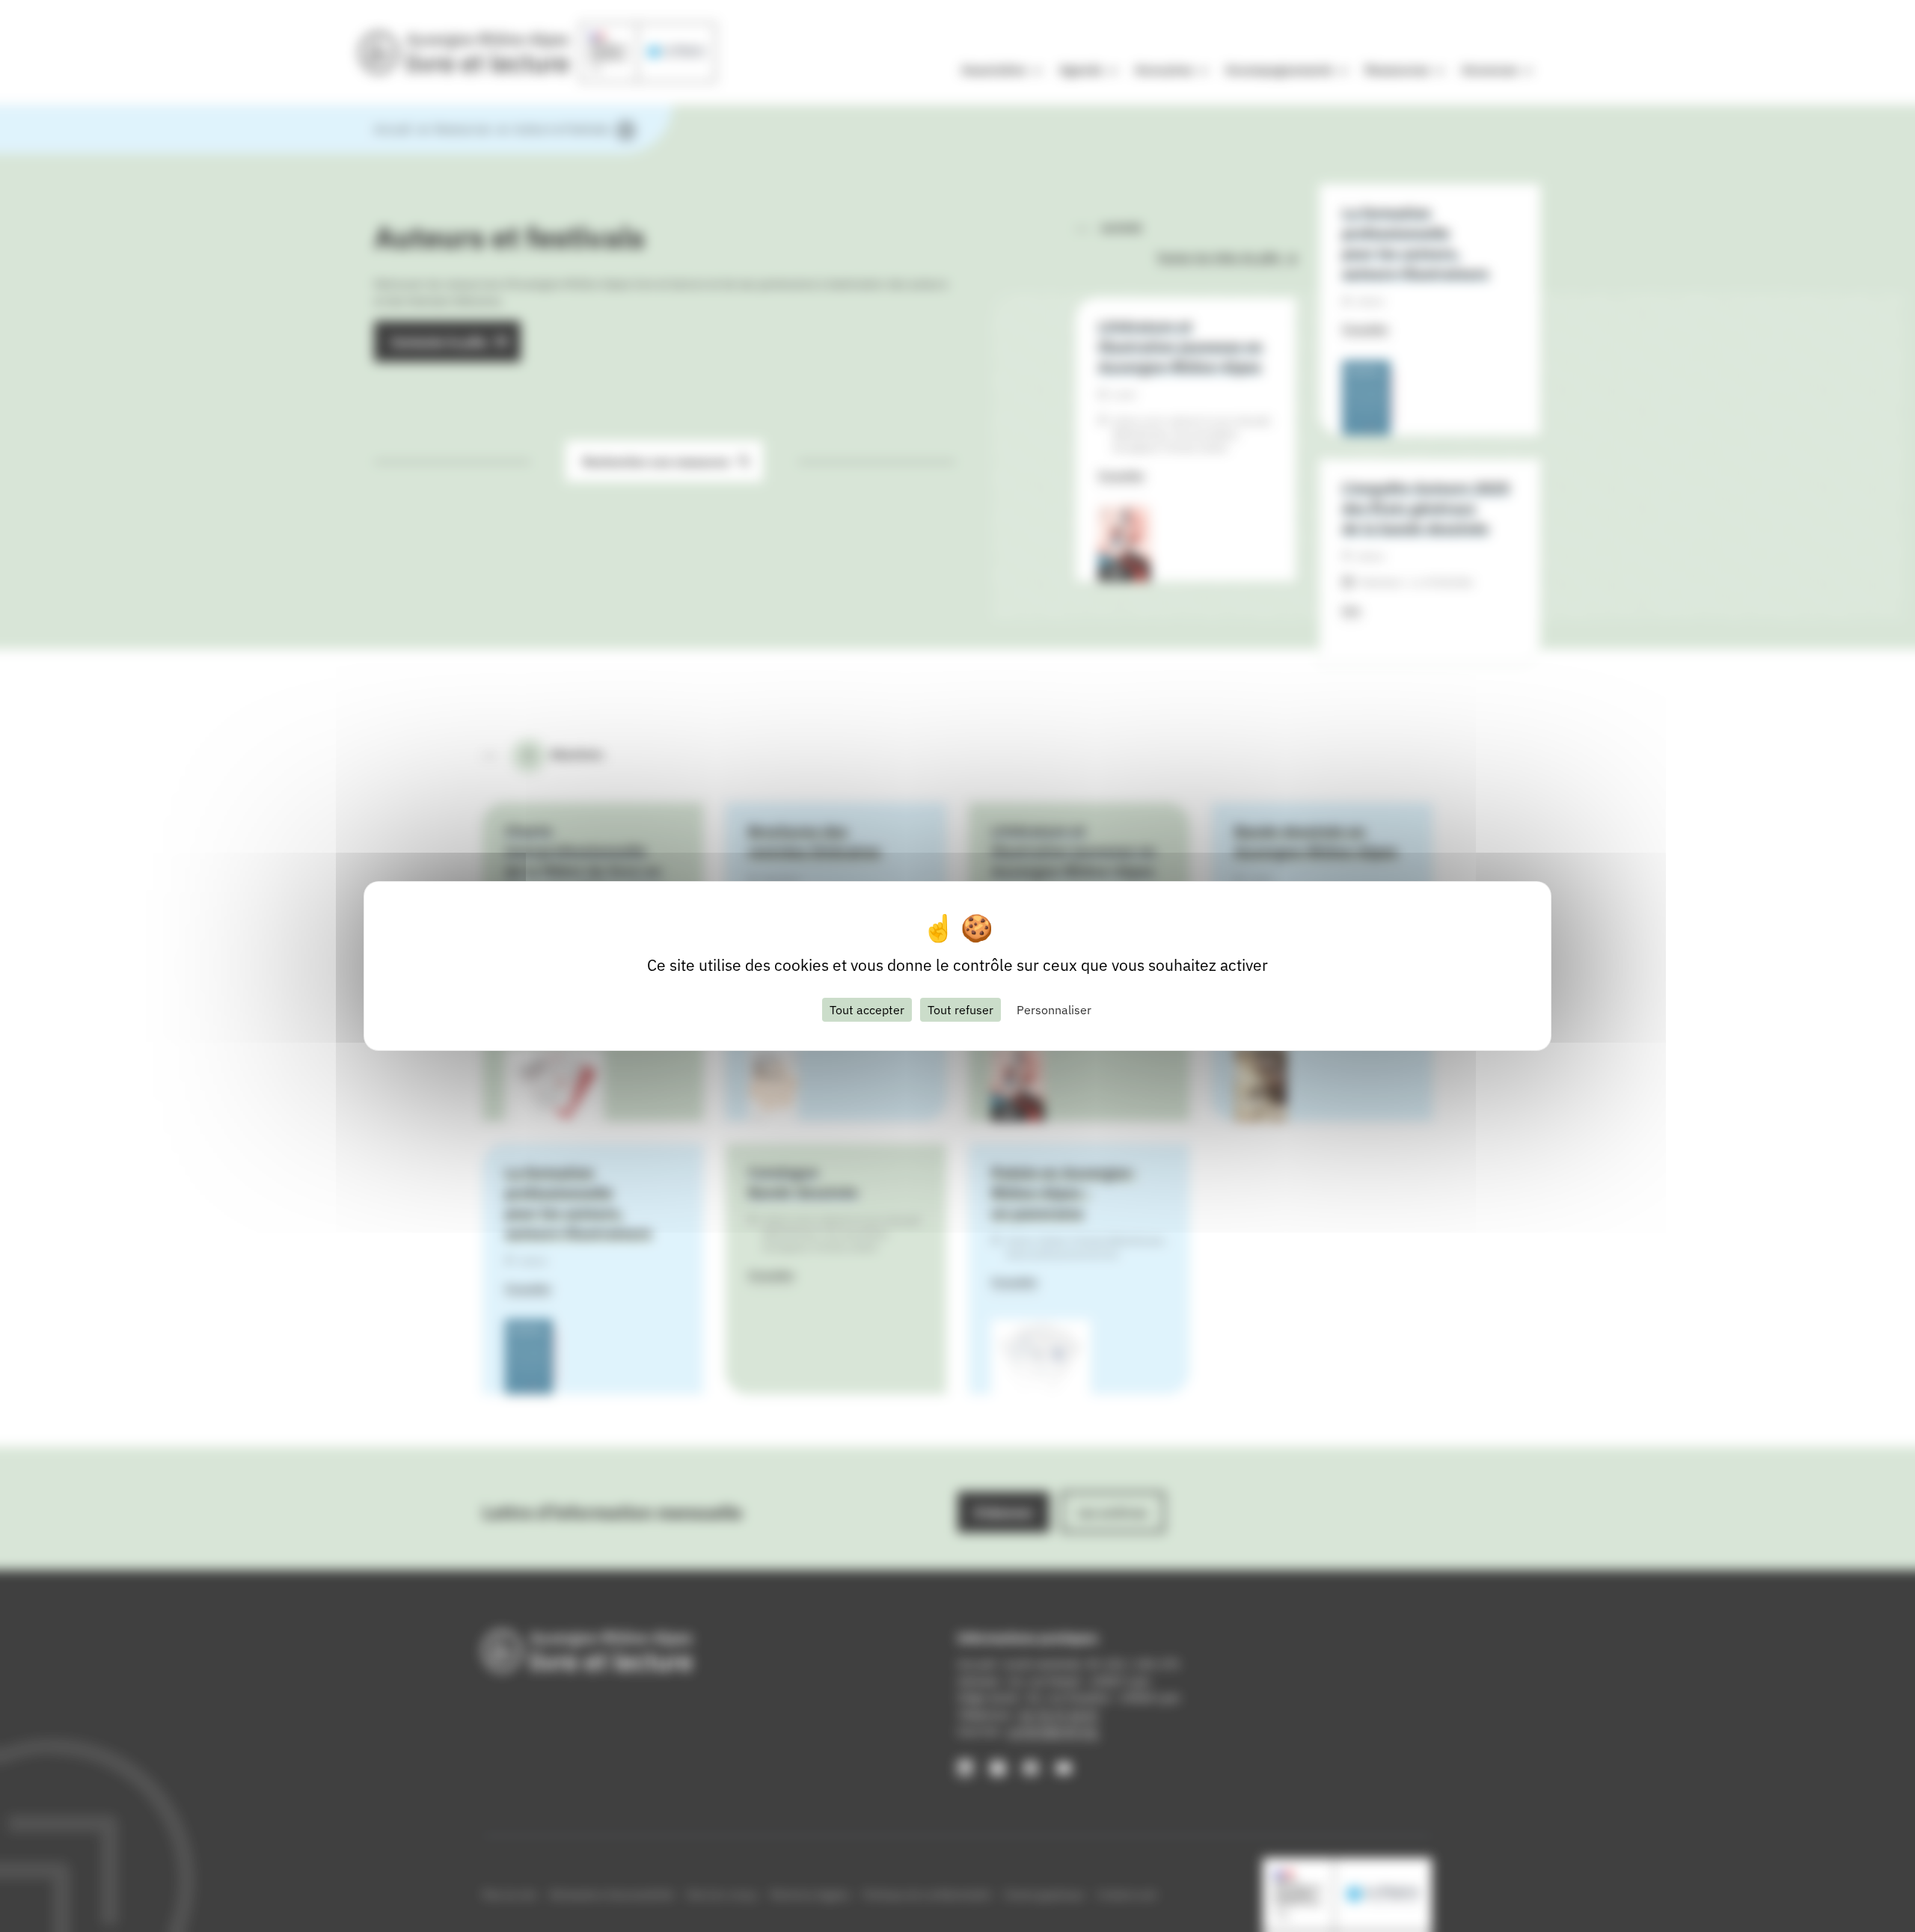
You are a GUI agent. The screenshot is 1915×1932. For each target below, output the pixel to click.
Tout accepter (867, 1010)
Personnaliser (1054, 1010)
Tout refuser (960, 1010)
